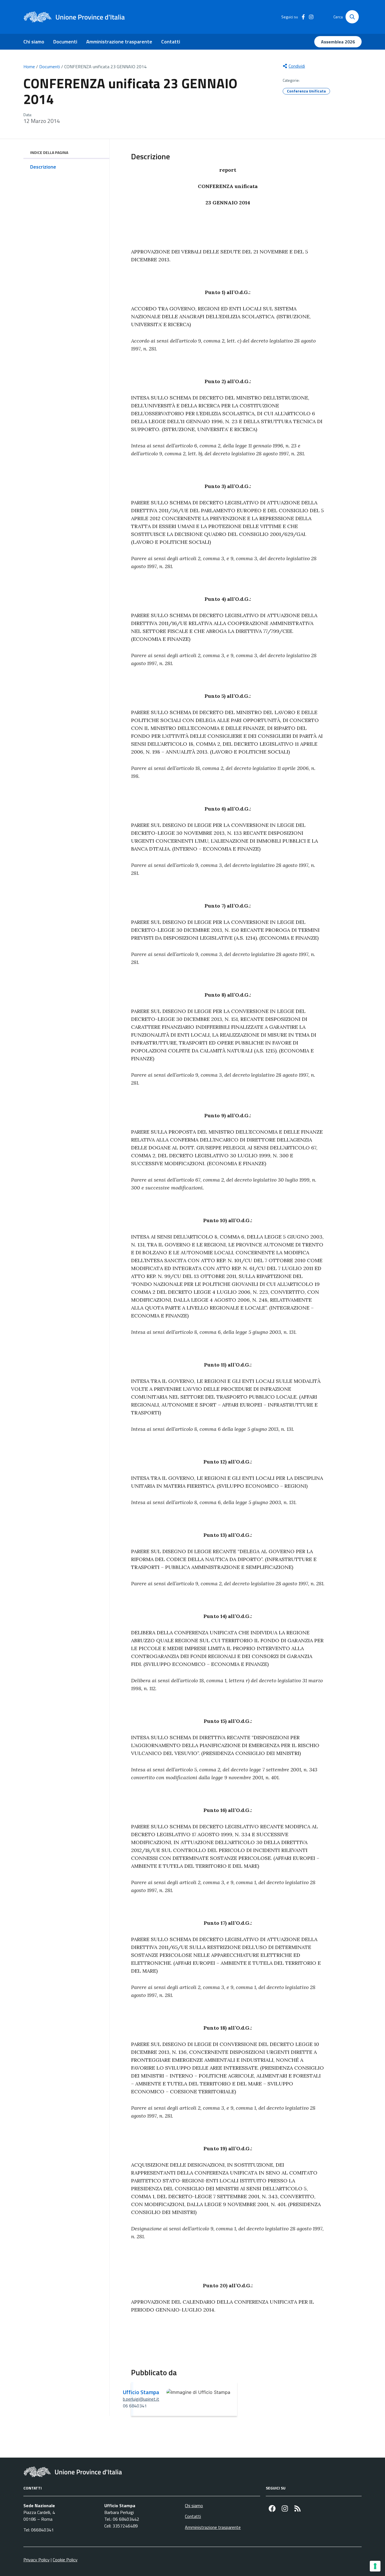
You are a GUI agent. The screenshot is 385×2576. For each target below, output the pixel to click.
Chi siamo (34, 42)
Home (29, 67)
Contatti (171, 42)
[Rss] (297, 2508)
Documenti (65, 42)
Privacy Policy (36, 2560)
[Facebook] (272, 2508)
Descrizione (43, 167)
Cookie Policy (65, 2560)
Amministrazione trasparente (119, 42)
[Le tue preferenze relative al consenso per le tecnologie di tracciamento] (375, 2566)
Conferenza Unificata (306, 91)
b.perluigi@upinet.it (141, 2399)
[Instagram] (285, 2508)
